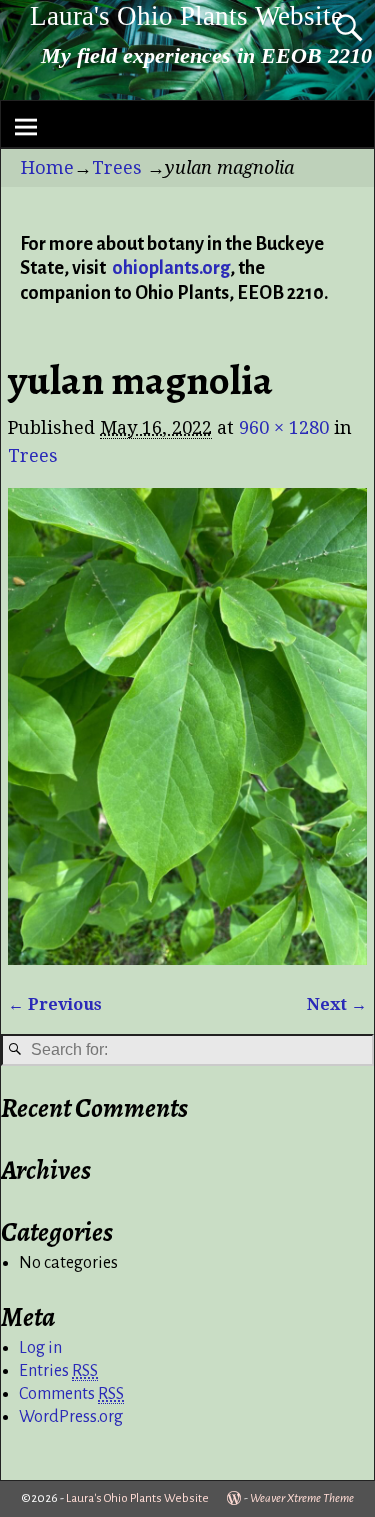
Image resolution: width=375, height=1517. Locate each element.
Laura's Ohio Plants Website (186, 16)
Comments (71, 1394)
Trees (117, 167)
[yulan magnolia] (187, 726)
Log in (40, 1348)
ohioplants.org (171, 268)
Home (47, 167)
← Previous (55, 1004)
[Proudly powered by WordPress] (234, 1498)
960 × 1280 (284, 427)
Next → (337, 1004)
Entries (58, 1371)
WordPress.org (71, 1417)
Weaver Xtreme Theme (302, 1498)
